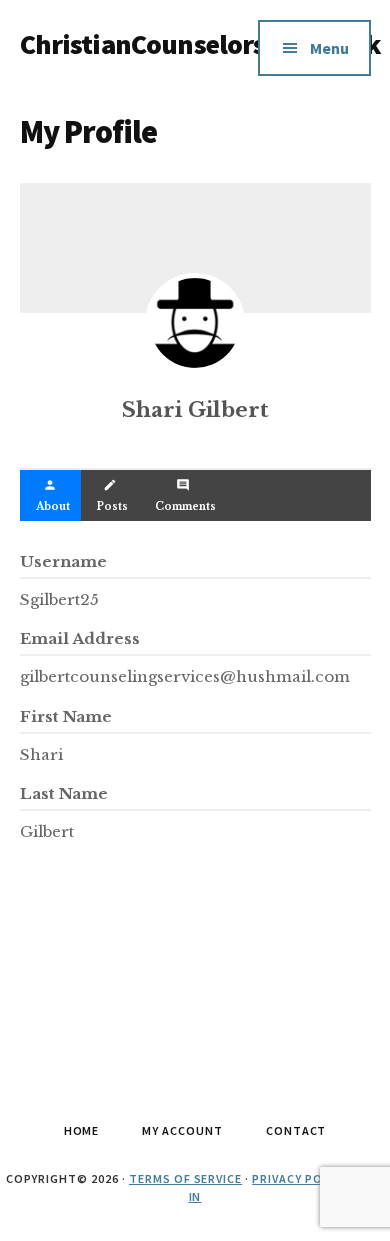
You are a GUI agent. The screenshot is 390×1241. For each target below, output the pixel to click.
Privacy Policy (300, 1178)
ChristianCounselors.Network (200, 44)
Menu (329, 48)
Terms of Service (185, 1178)
